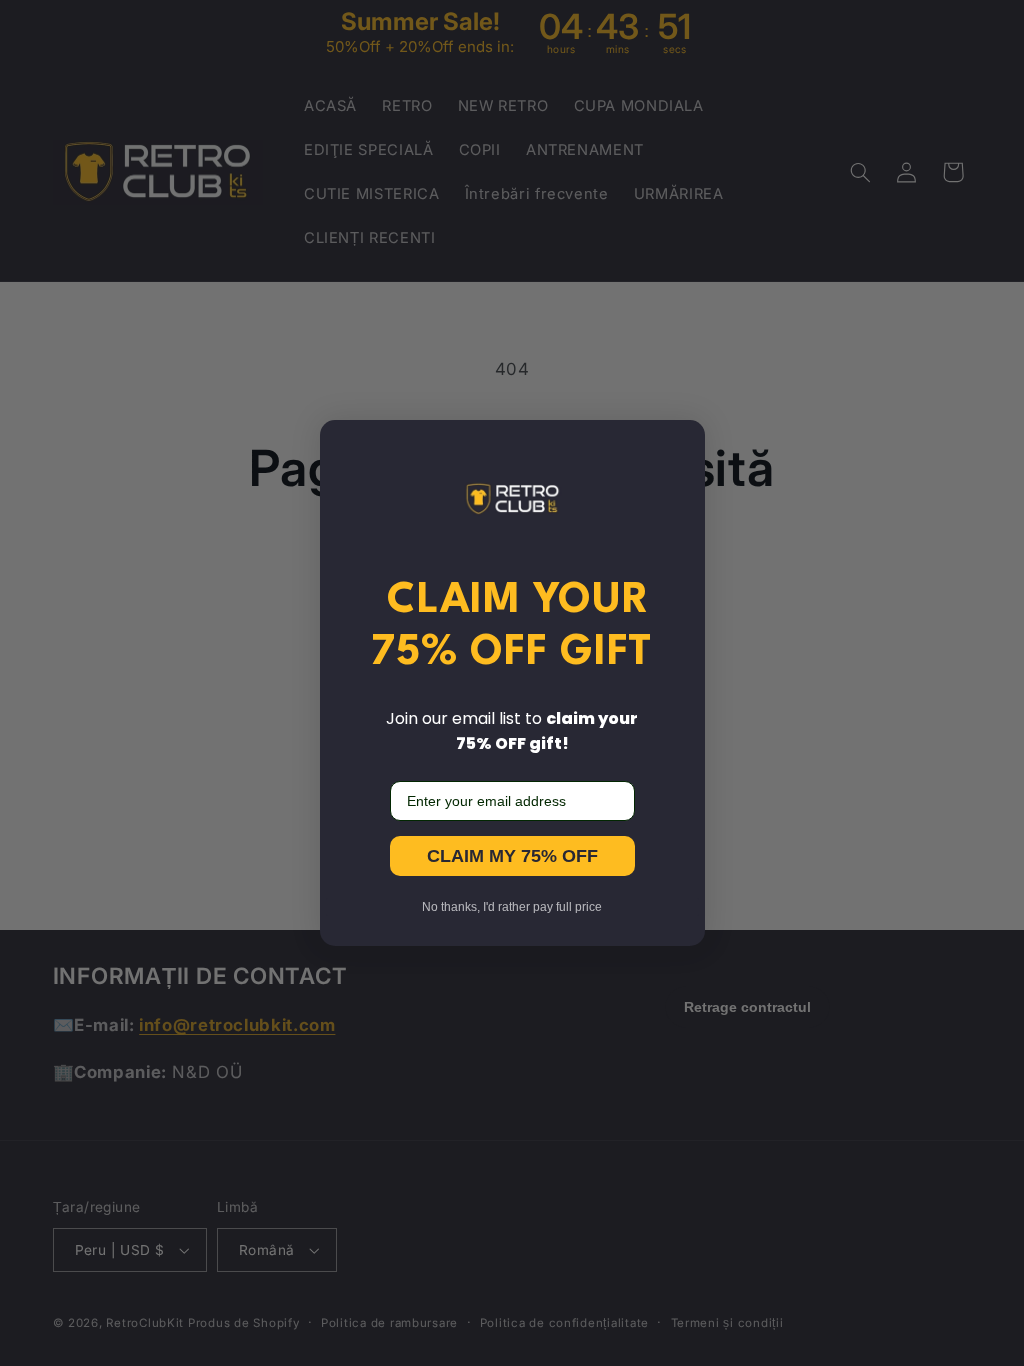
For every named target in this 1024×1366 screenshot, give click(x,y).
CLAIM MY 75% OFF (512, 856)
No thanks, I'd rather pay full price (512, 907)
